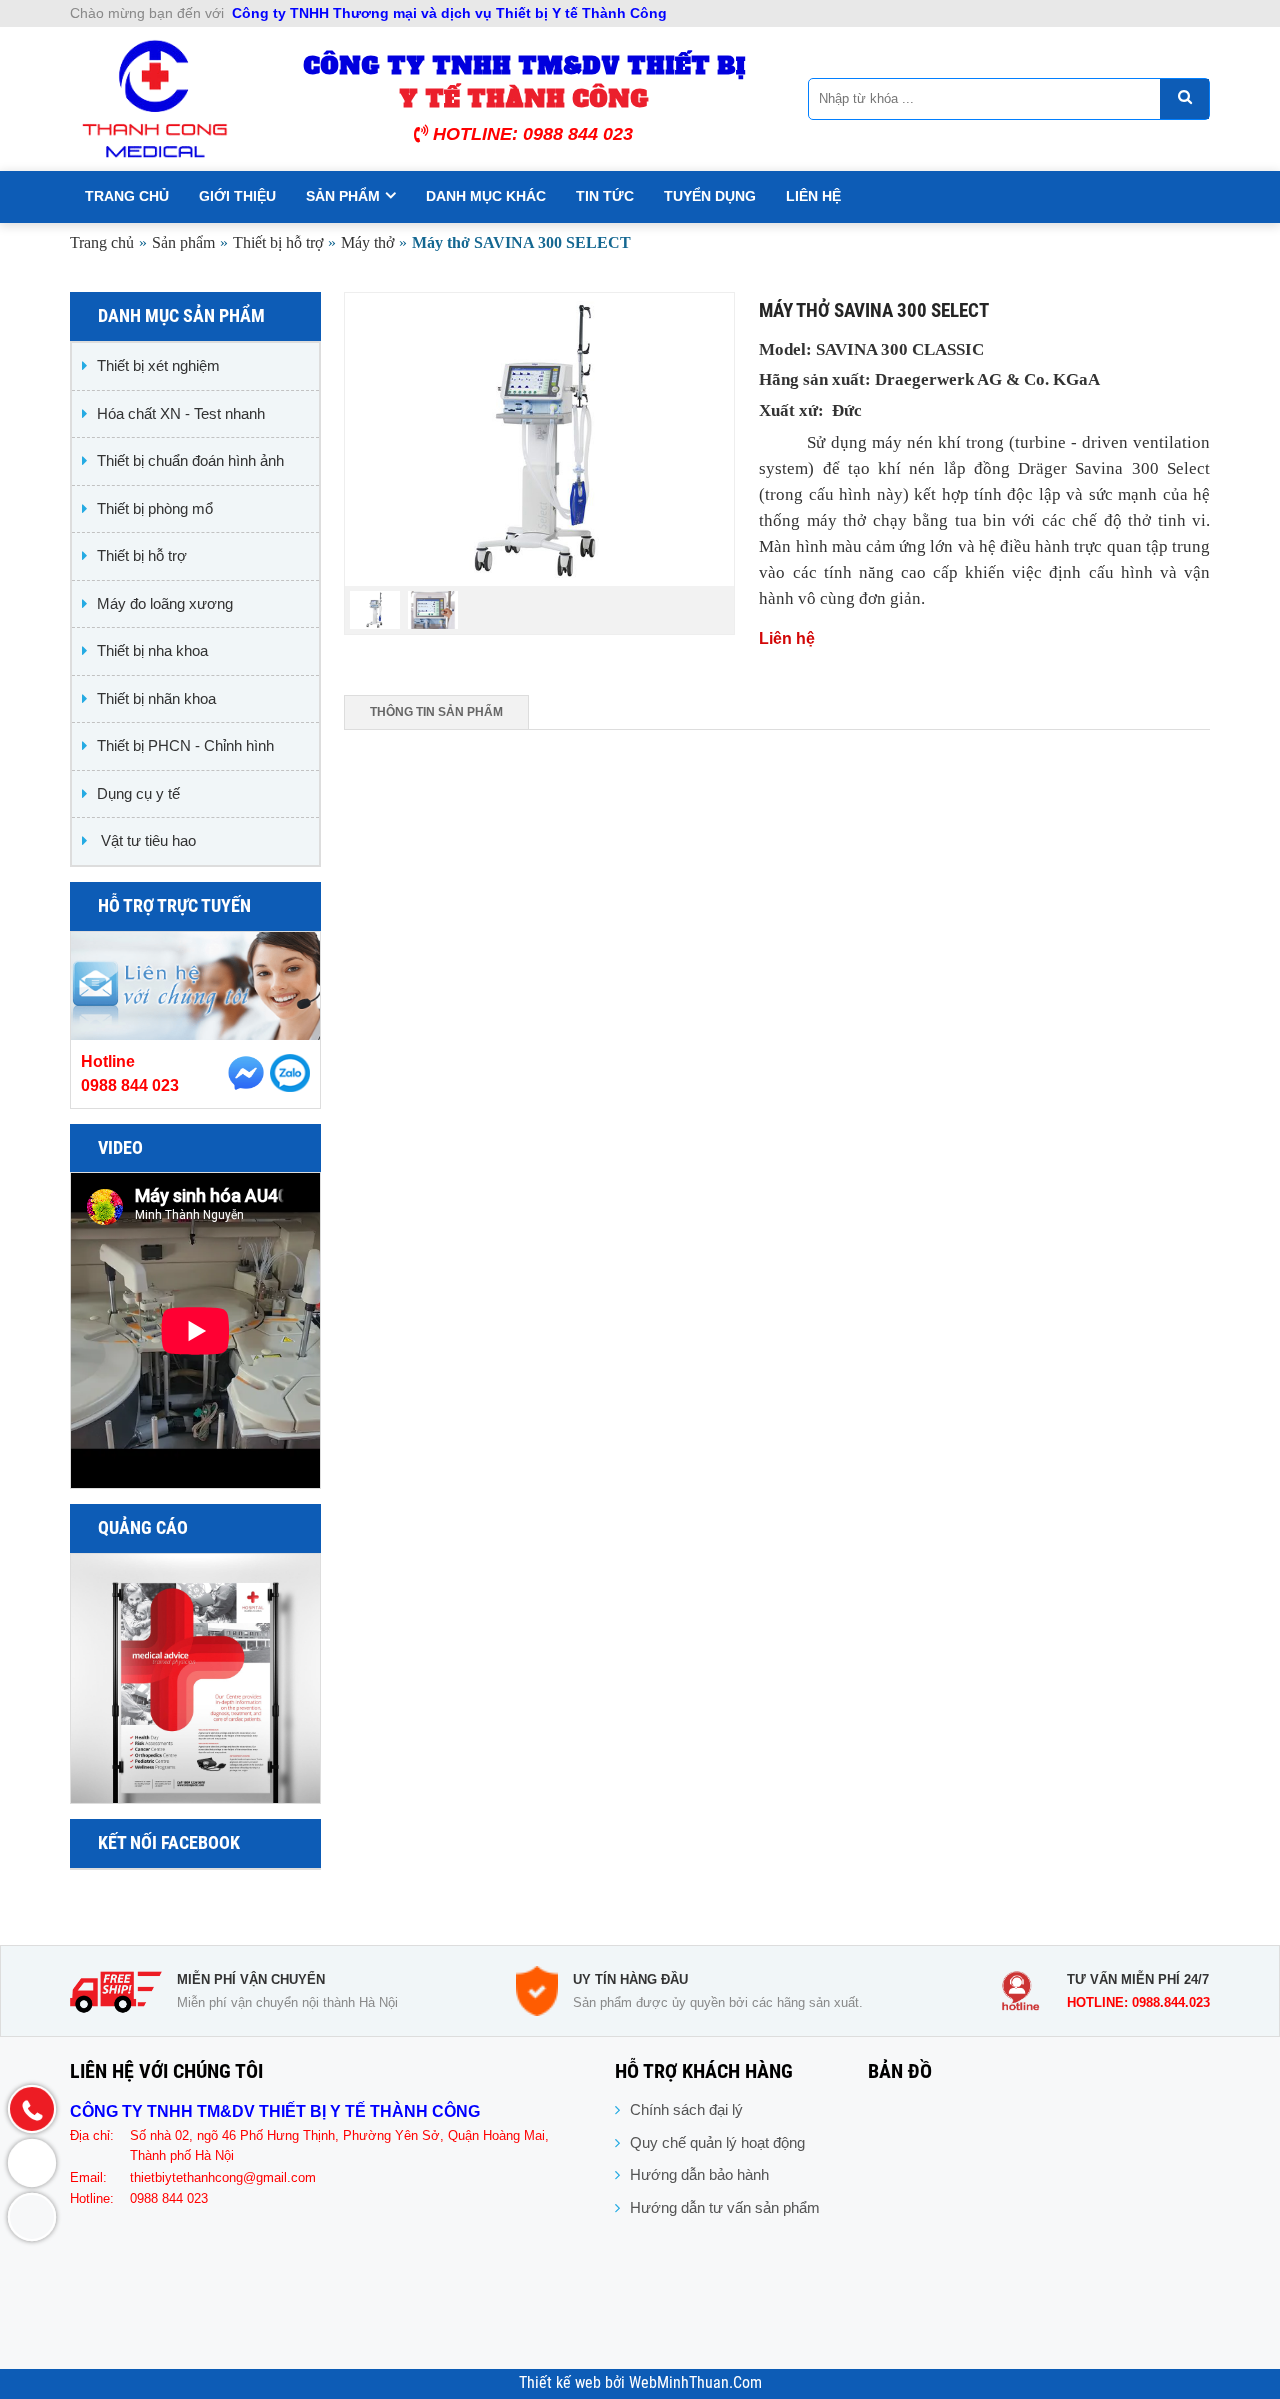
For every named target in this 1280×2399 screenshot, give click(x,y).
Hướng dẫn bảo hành (699, 2174)
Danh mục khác (486, 196)
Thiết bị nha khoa (152, 650)
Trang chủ (127, 196)
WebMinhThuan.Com (695, 2383)
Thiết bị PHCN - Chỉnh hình (185, 745)
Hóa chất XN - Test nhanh (181, 413)
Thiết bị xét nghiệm (158, 365)
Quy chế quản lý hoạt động (717, 2142)
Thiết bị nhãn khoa (156, 698)
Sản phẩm (343, 196)
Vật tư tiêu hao (146, 840)
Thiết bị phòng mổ (155, 508)
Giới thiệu (237, 196)
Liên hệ (813, 196)
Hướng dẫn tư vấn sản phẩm (725, 2207)
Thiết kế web (562, 2383)
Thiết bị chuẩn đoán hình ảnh (190, 460)
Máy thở (367, 242)
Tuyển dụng (710, 196)
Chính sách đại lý (686, 2109)
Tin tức (605, 196)
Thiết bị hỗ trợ (278, 242)
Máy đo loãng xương (165, 603)
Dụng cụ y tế (138, 793)
